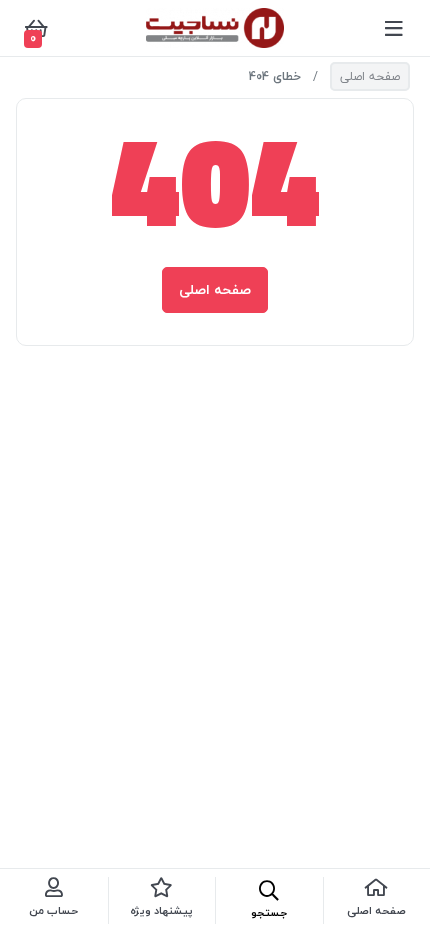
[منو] (394, 28)
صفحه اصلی (370, 76)
